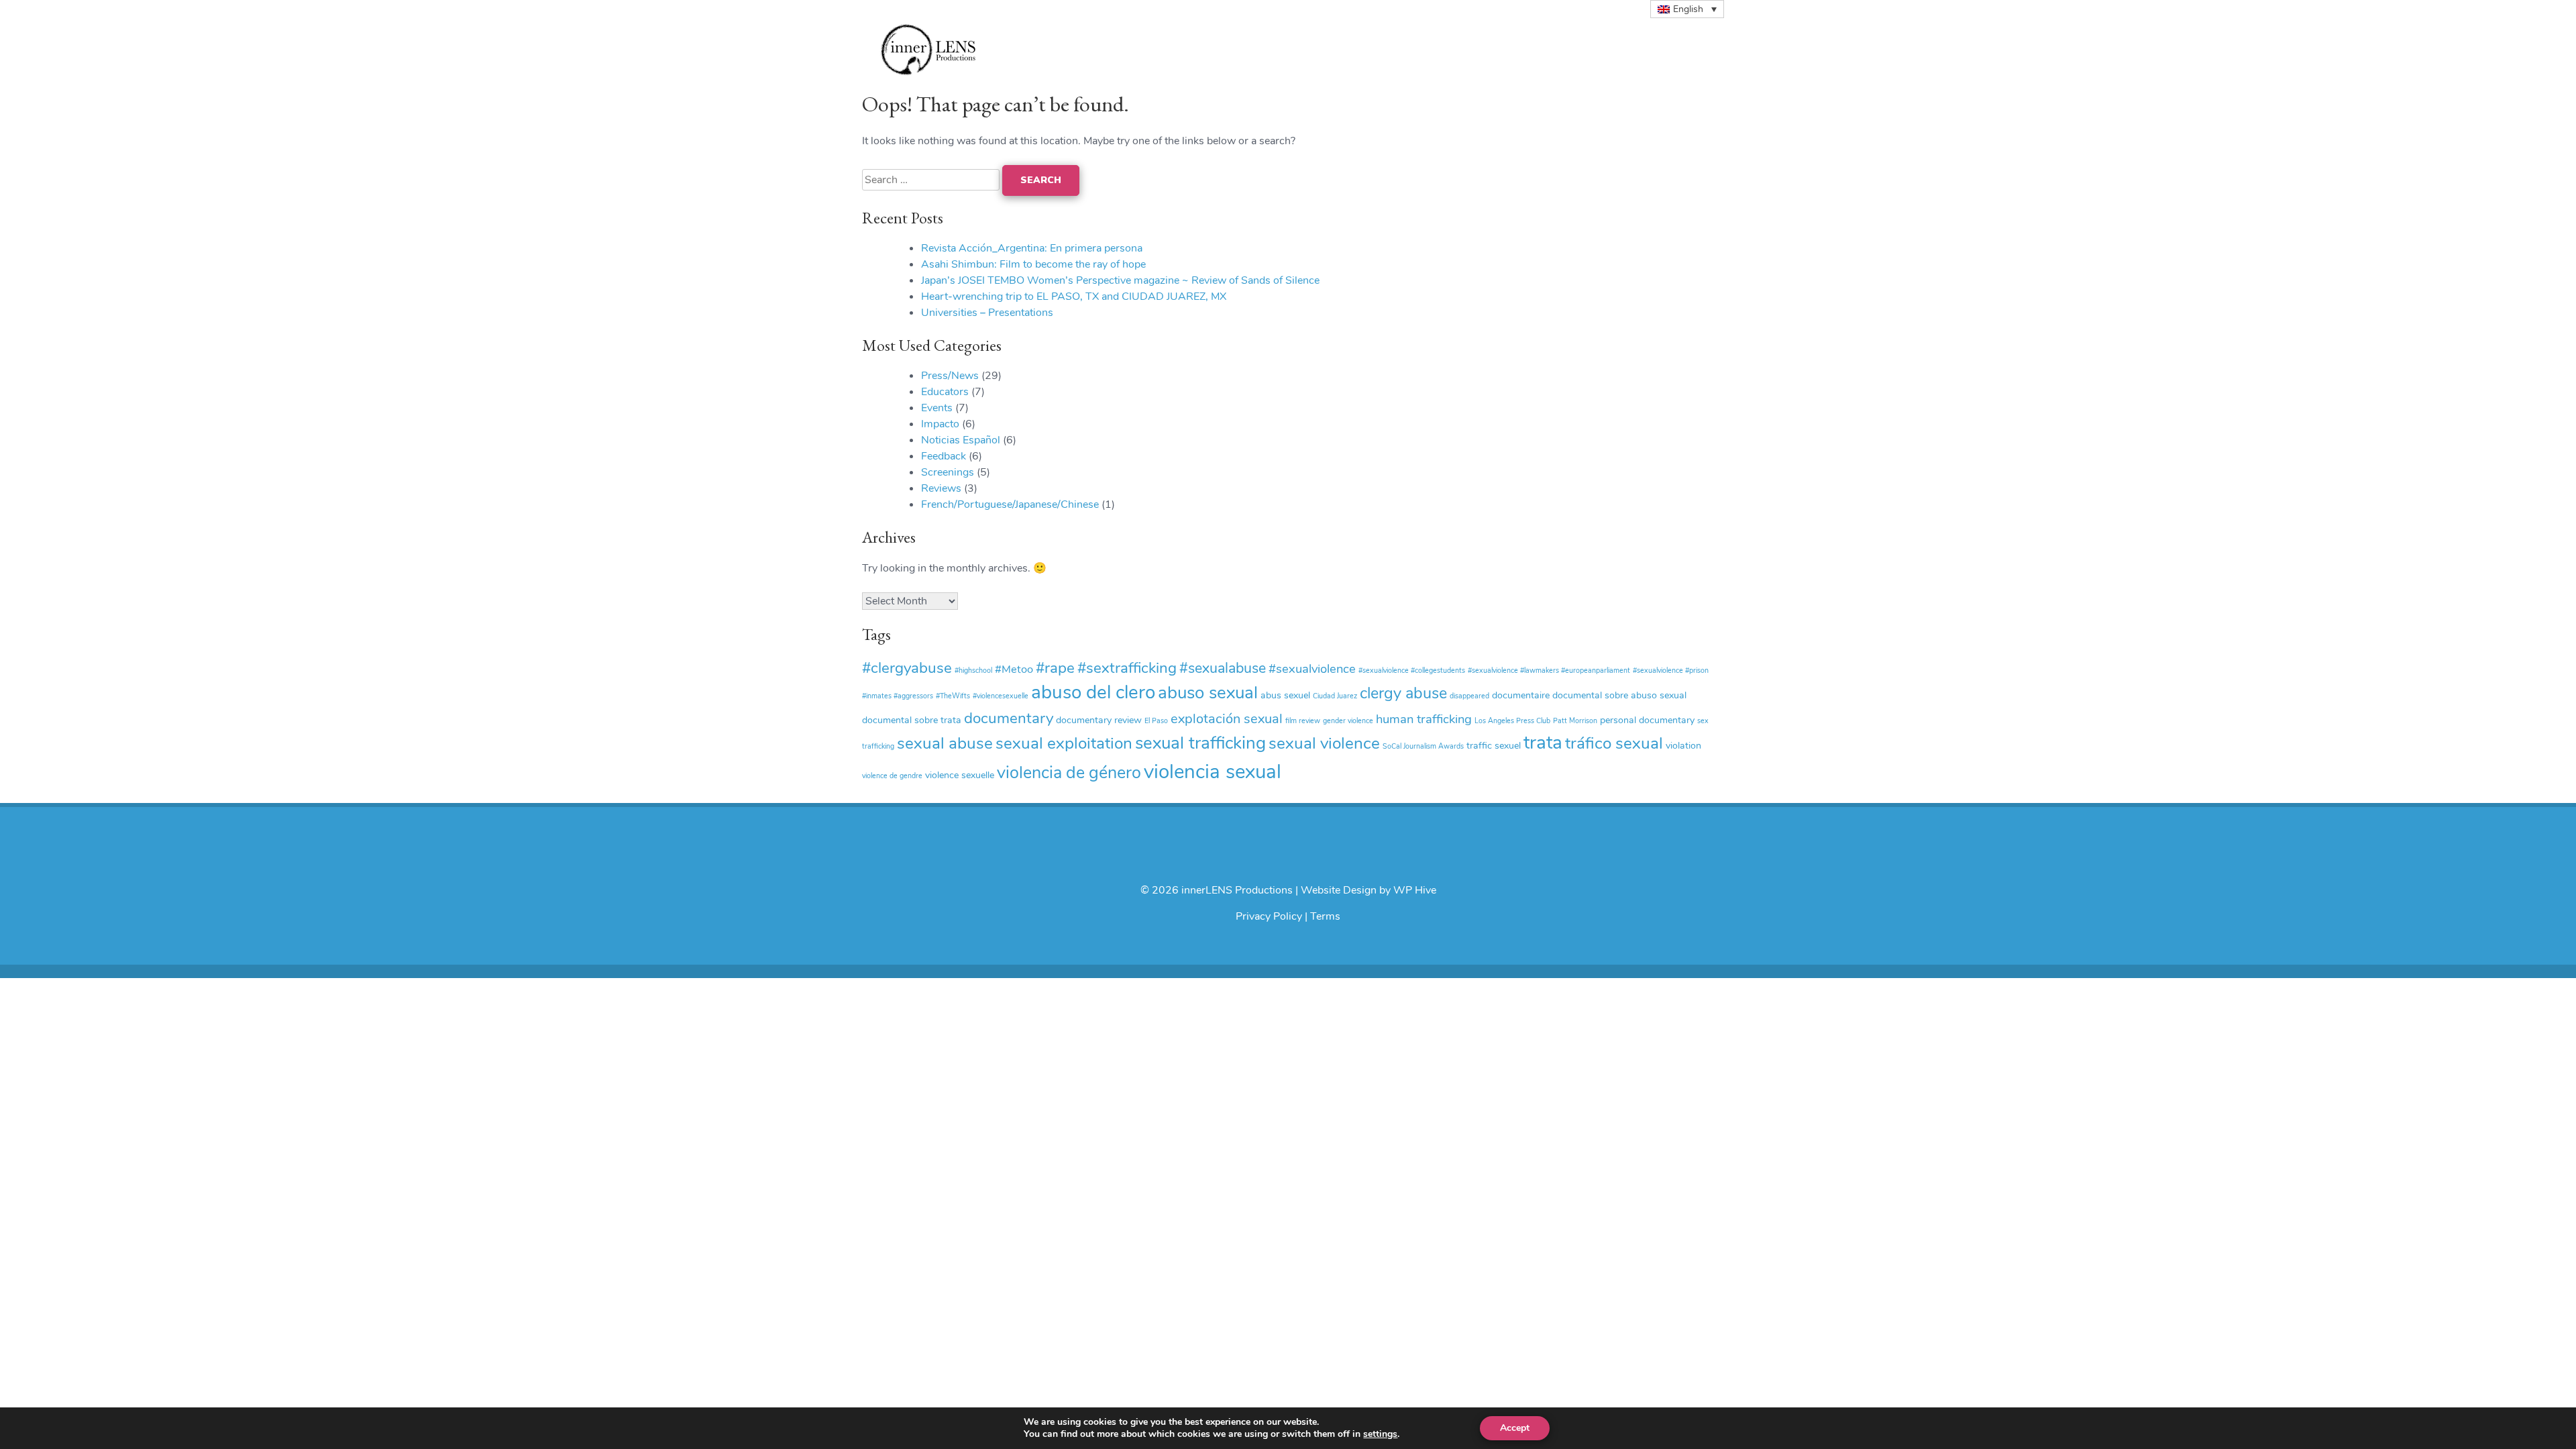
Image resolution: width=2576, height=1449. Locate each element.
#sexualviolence (1312, 669)
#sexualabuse (1223, 668)
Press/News (950, 376)
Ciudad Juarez (1335, 696)
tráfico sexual (1614, 743)
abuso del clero (1093, 692)
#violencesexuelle (1001, 696)
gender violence (1348, 721)
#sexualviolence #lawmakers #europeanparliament (1549, 670)
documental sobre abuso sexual (1619, 695)
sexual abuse (945, 743)
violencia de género (1069, 773)
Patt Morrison (1575, 721)
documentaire (1521, 695)
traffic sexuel (1494, 746)
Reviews (941, 488)
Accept (1515, 1428)
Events (937, 408)
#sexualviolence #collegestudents (1412, 670)
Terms (1325, 916)
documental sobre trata (912, 720)
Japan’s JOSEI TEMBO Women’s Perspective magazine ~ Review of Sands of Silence (1120, 280)
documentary (1009, 718)
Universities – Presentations (987, 313)
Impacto (940, 424)
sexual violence (1324, 743)
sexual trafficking (1200, 743)
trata (1543, 743)
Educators (945, 392)
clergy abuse (1403, 693)
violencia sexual (1213, 771)
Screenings (948, 472)
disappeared (1469, 696)
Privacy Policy (1269, 916)
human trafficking (1424, 719)
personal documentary (1647, 720)
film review (1303, 721)
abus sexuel (1285, 695)
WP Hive (1415, 890)
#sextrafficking (1127, 668)
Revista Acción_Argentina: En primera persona (1032, 248)
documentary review (1099, 720)
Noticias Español (961, 440)
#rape (1055, 668)
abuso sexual (1208, 693)
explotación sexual (1227, 719)
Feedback (944, 456)
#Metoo (1014, 669)
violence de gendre (892, 776)
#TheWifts (953, 696)
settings (1380, 1434)
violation (1683, 746)
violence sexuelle (960, 775)
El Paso (1156, 721)
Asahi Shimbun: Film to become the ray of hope (1033, 264)
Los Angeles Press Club (1512, 721)
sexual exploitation (1064, 743)
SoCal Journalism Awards (1423, 746)
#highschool (973, 670)
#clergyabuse (907, 668)
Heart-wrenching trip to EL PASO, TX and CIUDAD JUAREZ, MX (1074, 297)
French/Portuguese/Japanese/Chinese (1010, 504)
